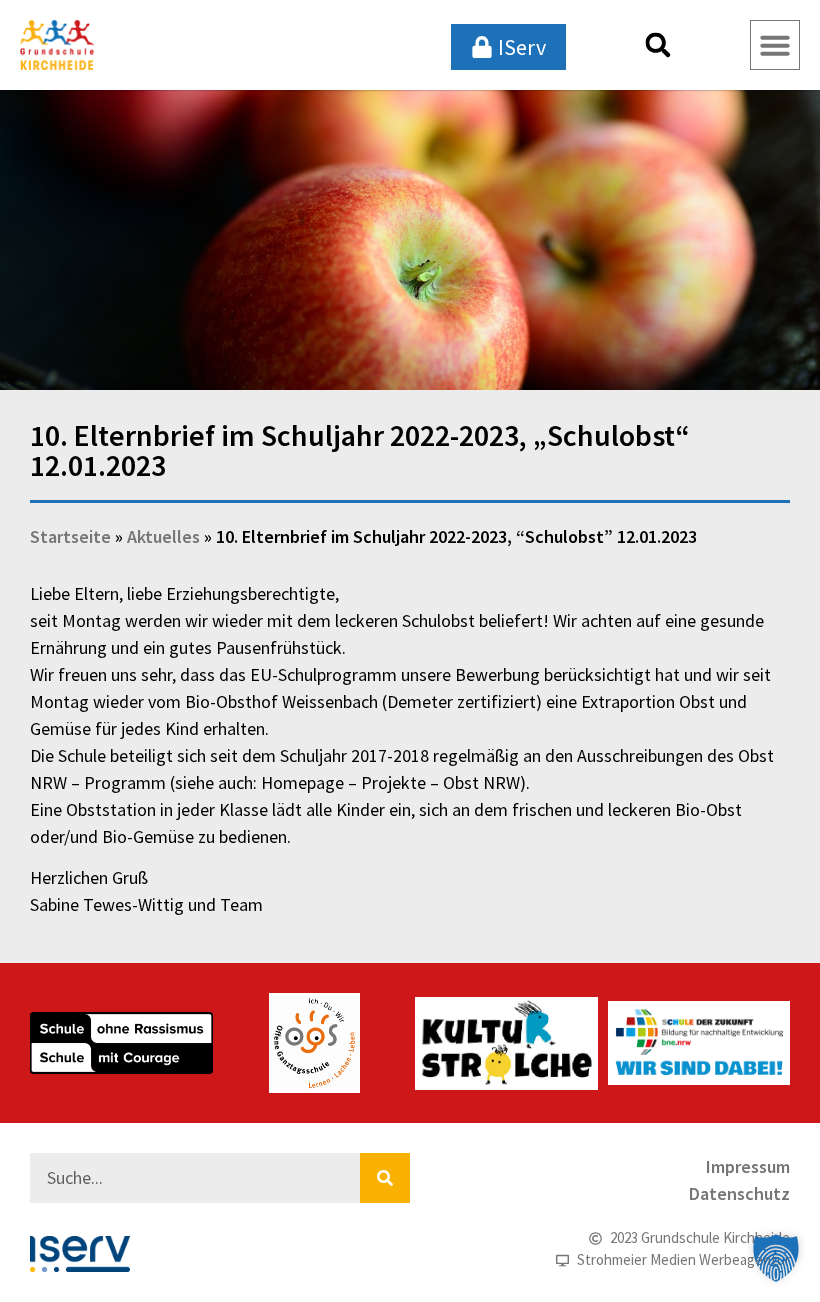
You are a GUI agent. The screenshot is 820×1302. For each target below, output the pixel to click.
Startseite (70, 536)
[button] (658, 45)
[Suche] (385, 1178)
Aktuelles (163, 536)
